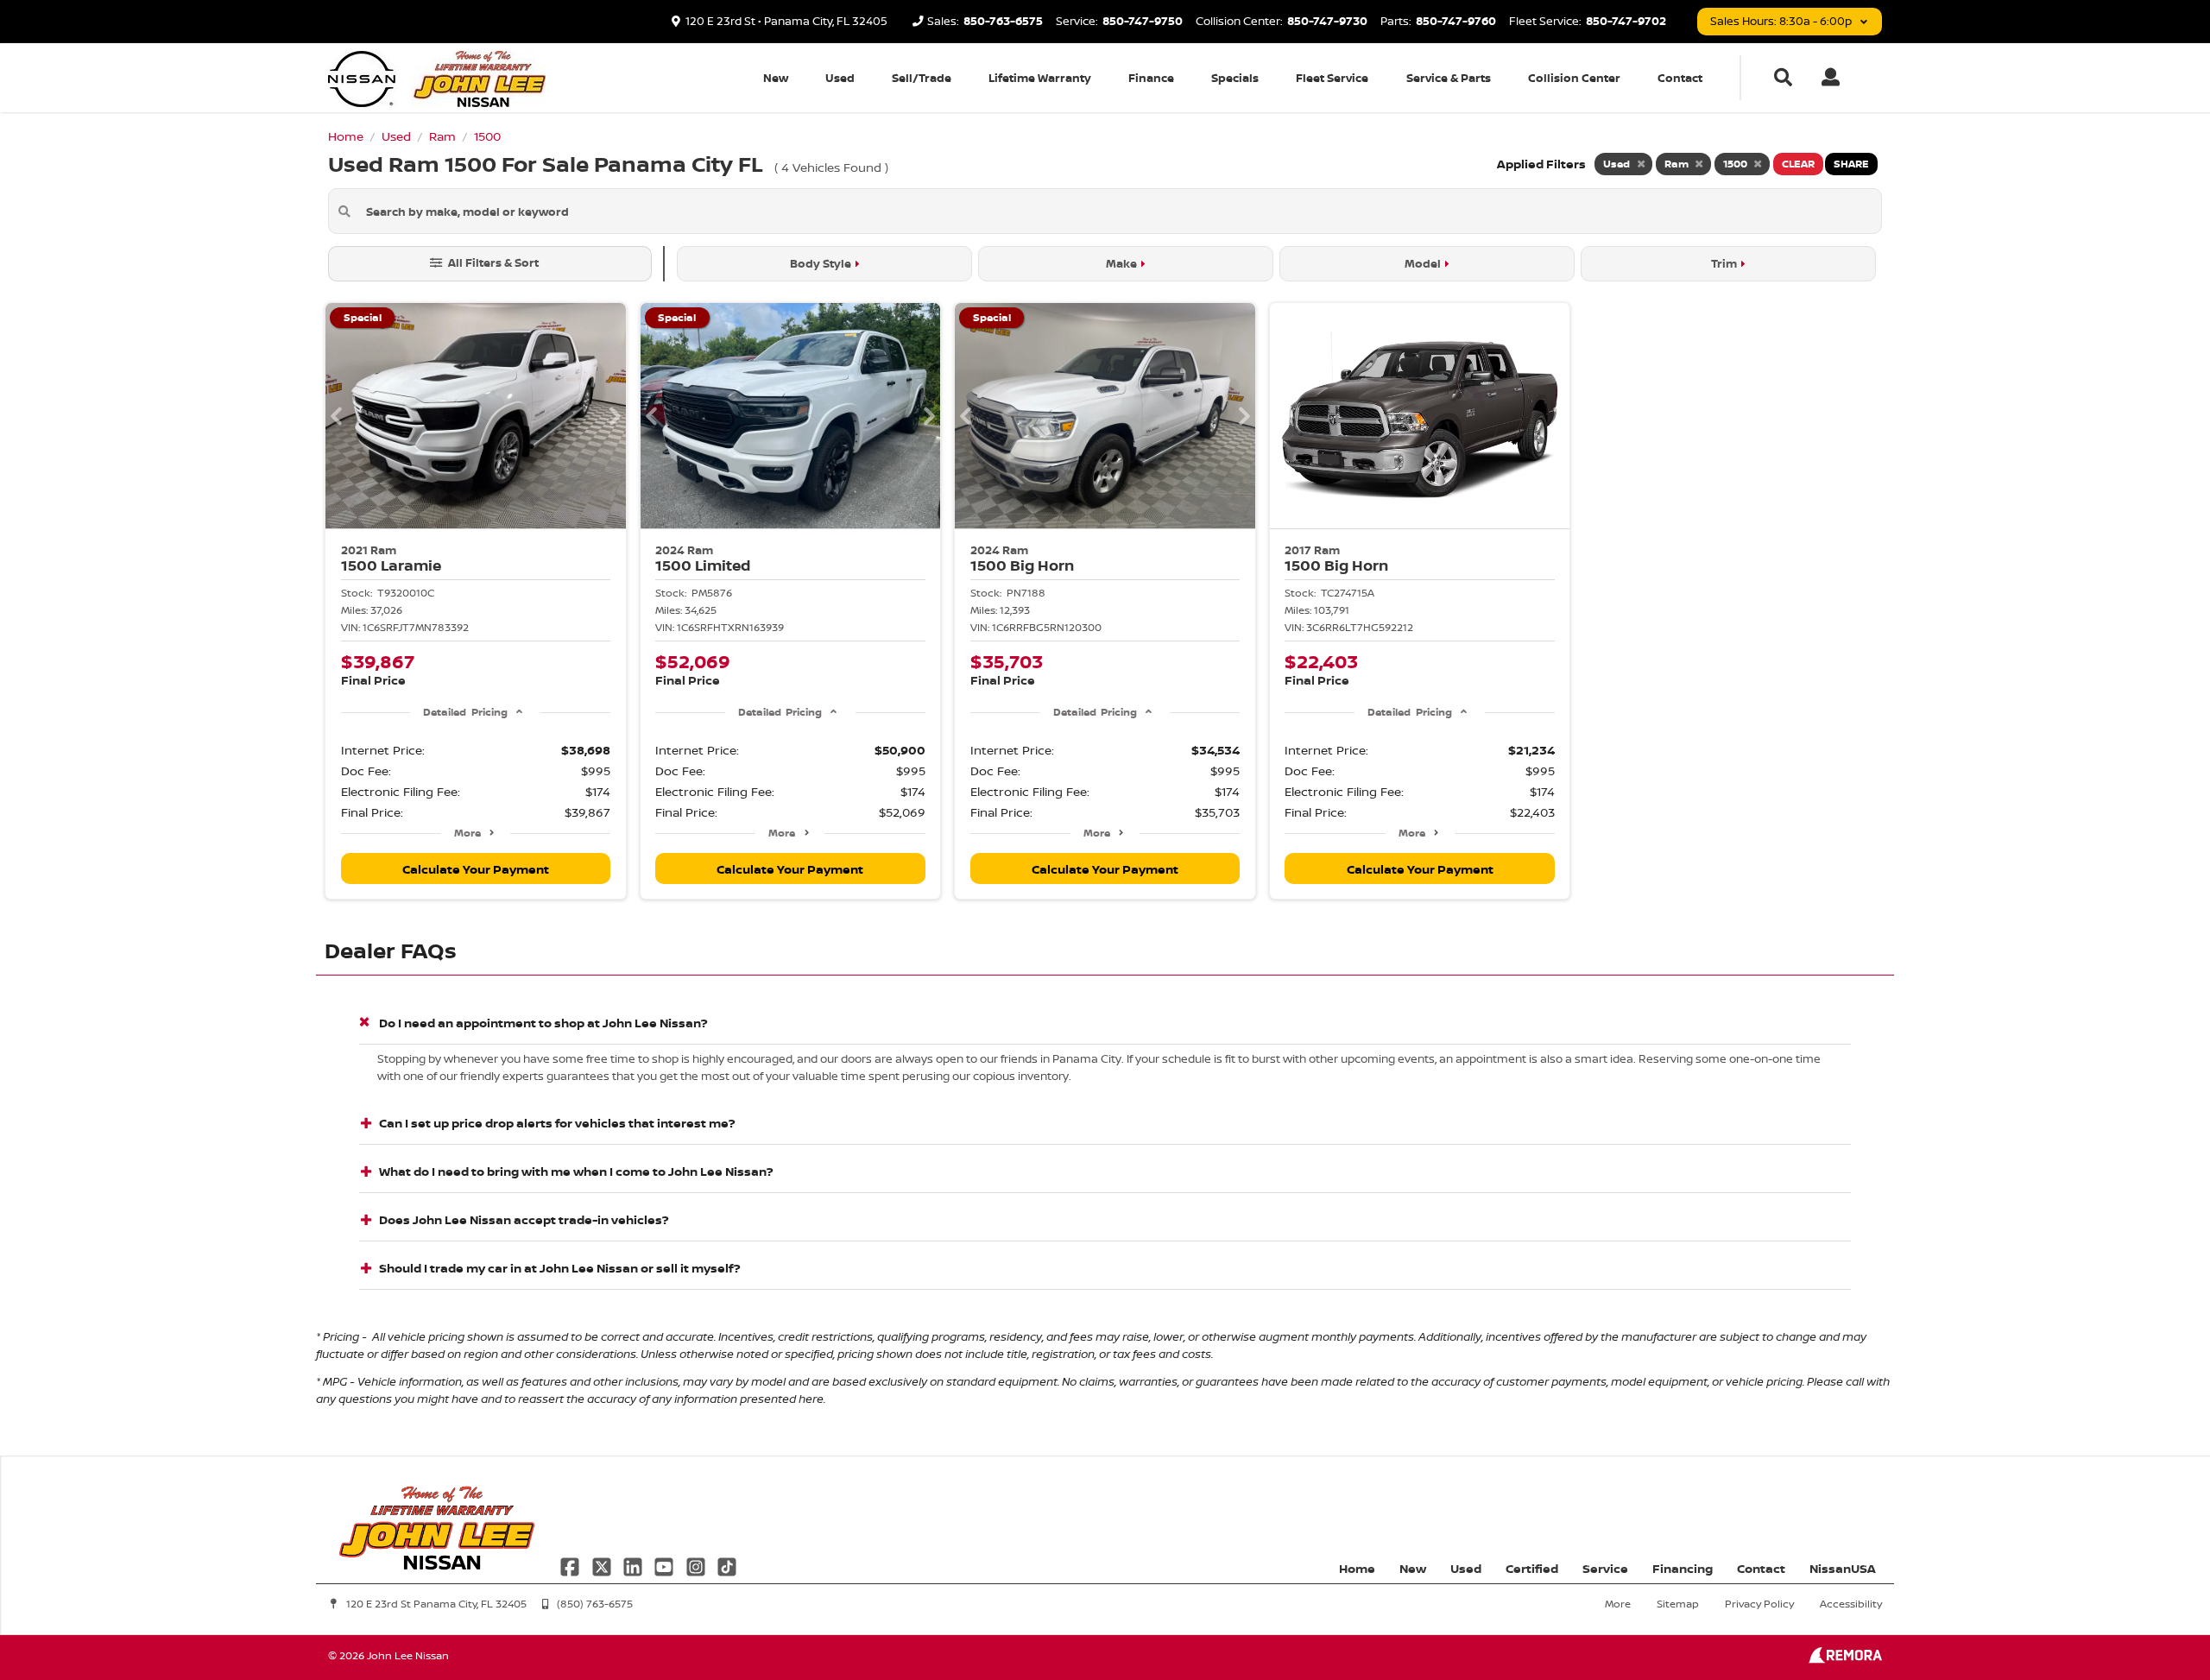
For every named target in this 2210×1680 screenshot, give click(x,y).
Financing (1683, 1568)
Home (1357, 1568)
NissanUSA (1843, 1568)
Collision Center (1574, 78)
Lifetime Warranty (1040, 78)
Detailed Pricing (465, 712)
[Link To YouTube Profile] (666, 1565)
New (776, 78)
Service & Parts (1449, 78)
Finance (1151, 78)
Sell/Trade (922, 78)
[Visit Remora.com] (1845, 1659)
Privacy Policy (1759, 1604)
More (467, 833)
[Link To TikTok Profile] (727, 1565)
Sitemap (1678, 1604)
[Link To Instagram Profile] (698, 1565)
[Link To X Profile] (603, 1565)
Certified (1532, 1568)
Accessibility (1851, 1604)
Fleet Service (1332, 78)
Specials (1235, 78)
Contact (1680, 78)
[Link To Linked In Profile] (635, 1565)
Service (1605, 1568)
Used (840, 78)
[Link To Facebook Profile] (571, 1565)
